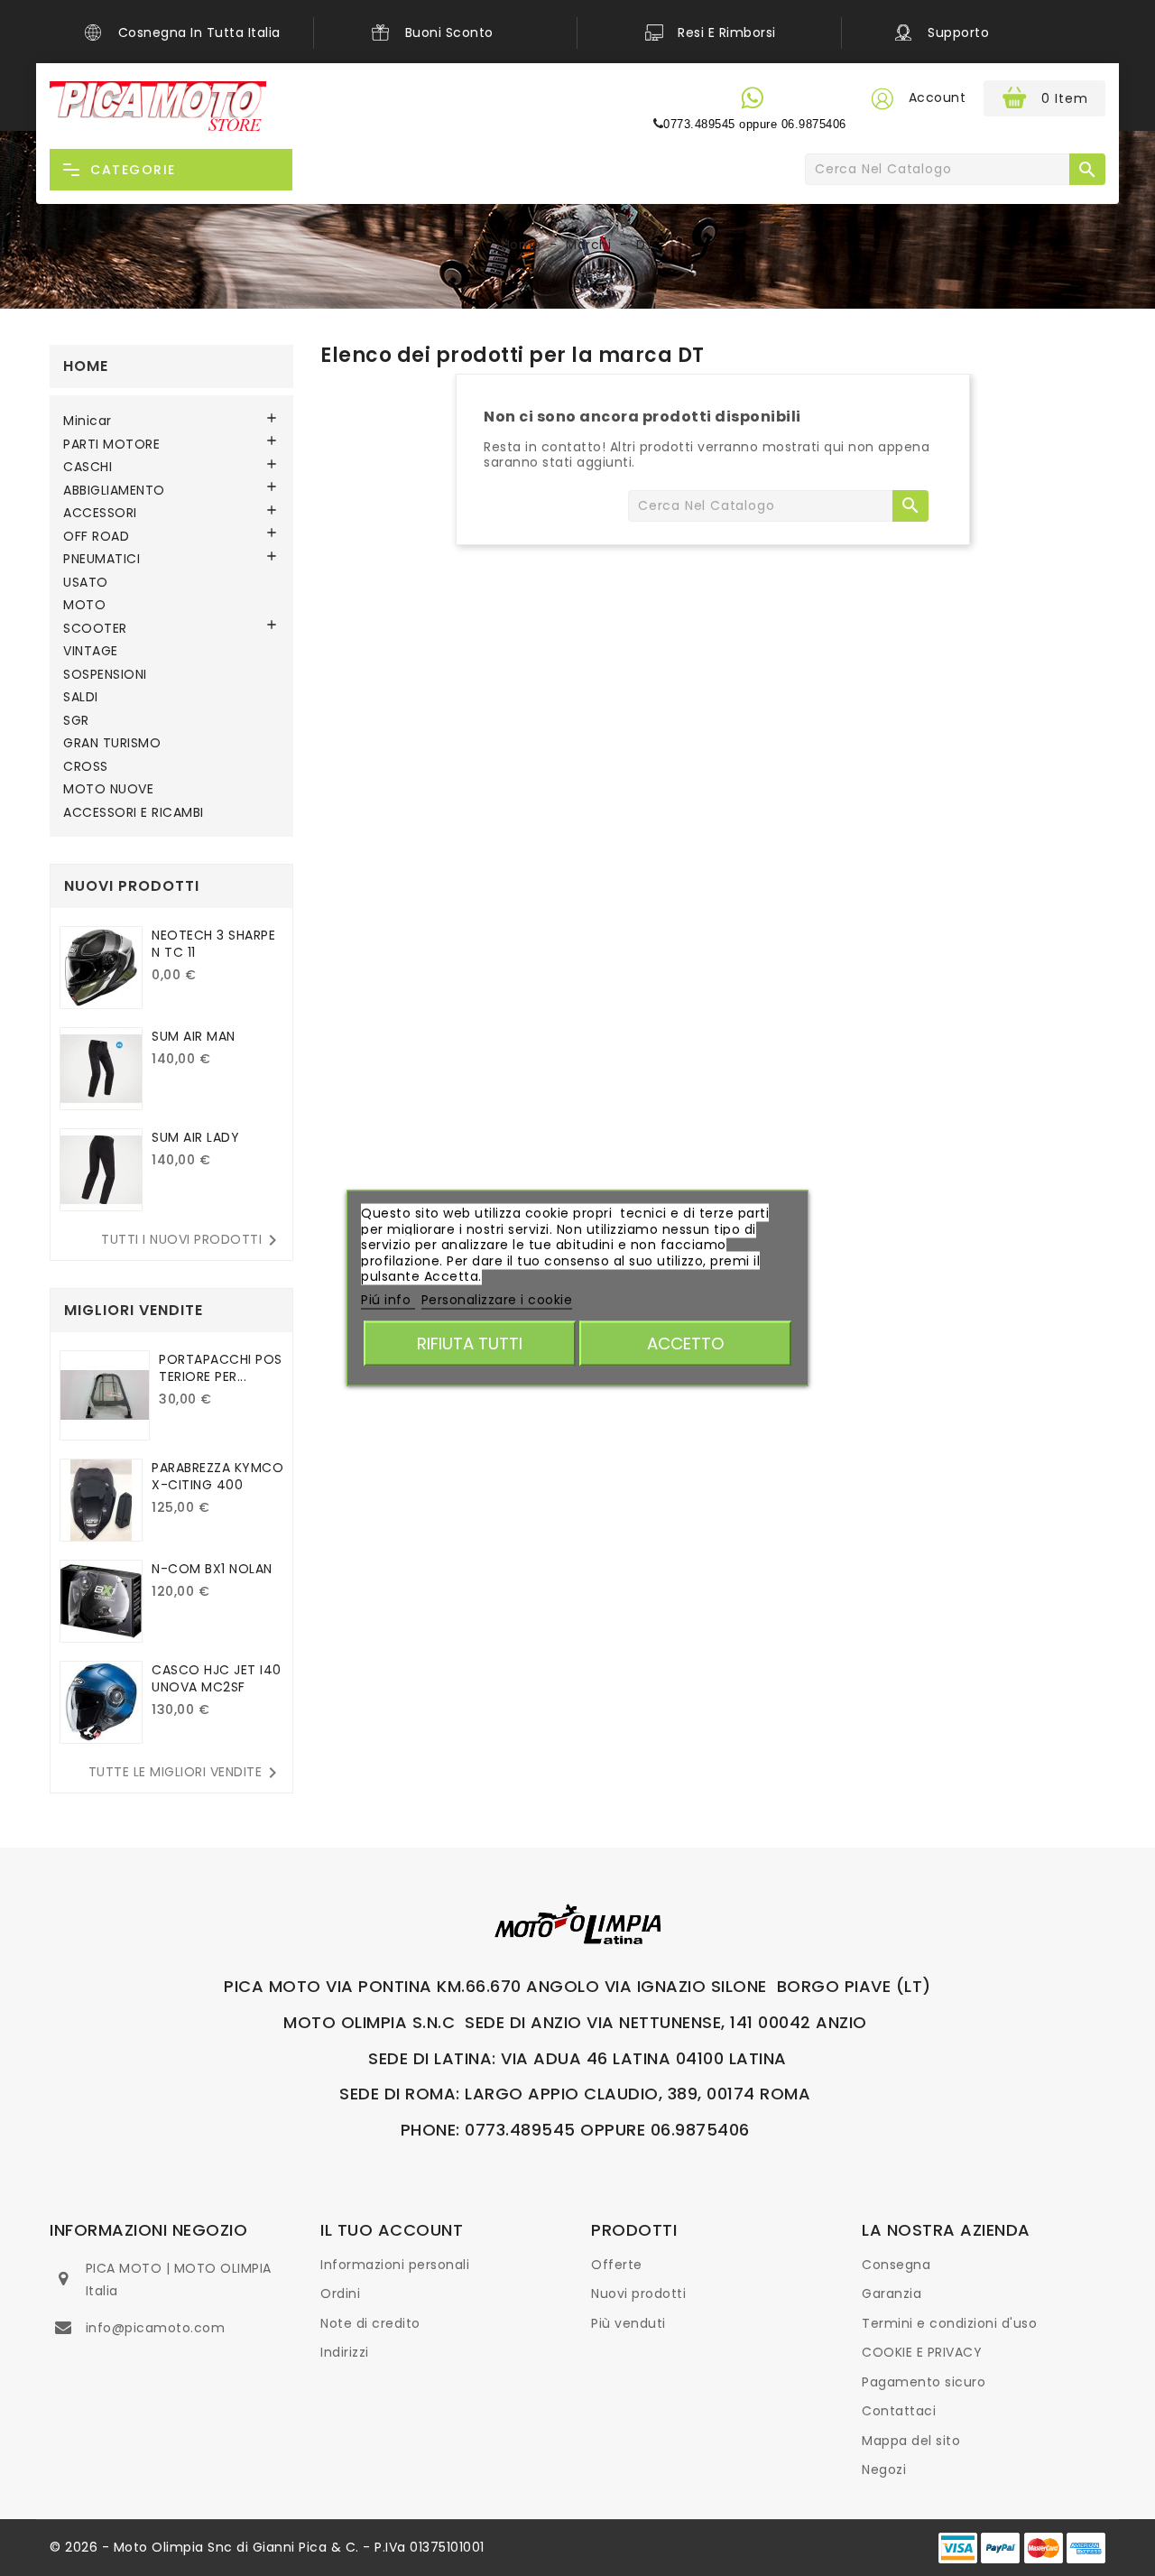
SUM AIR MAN (194, 1036)
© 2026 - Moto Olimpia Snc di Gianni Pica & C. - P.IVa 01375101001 (267, 2547)
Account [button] (938, 97)
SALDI (81, 698)
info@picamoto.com (156, 2328)
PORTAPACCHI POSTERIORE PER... (221, 1368)
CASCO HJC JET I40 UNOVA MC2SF (217, 1678)
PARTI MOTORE (111, 445)
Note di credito (370, 2323)
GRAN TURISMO (112, 744)
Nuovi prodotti (638, 2293)
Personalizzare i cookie (497, 1299)
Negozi (884, 2469)
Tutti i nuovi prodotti (192, 1240)
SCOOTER (95, 629)
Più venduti (628, 2323)
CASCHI (88, 468)
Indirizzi (345, 2352)
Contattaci (899, 2411)
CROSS (86, 767)
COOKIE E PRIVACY (922, 2352)
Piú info (388, 1299)
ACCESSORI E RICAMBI (134, 813)
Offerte (617, 2265)
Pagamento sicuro (924, 2382)
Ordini (340, 2293)
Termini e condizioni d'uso (949, 2323)
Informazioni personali (395, 2265)
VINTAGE (91, 652)
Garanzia (892, 2293)
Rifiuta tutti (470, 1344)
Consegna (896, 2265)
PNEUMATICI (102, 560)
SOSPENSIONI (105, 675)
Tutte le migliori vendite (186, 1773)
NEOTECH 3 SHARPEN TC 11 (213, 944)
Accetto (685, 1344)
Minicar (88, 422)
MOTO (84, 606)
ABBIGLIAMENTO (114, 491)
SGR (76, 721)
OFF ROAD (96, 537)
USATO (86, 583)
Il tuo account (392, 2230)
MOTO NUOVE (108, 790)
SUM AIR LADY (195, 1137)
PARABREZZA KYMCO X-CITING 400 (217, 1476)
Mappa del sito (911, 2441)
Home (86, 366)
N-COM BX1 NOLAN (212, 1569)
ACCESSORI (100, 514)
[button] (882, 98)
